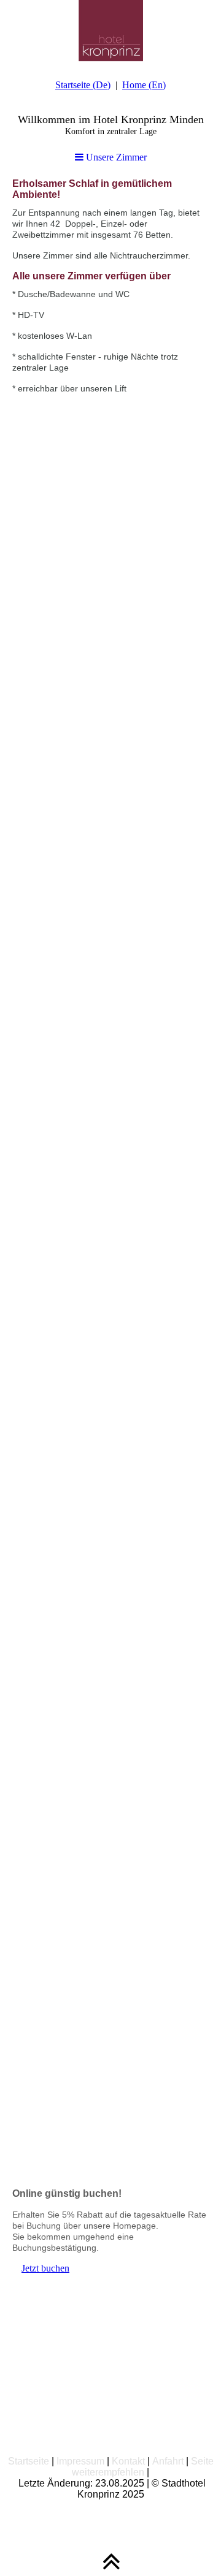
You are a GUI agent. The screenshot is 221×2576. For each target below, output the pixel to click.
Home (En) (144, 85)
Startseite (29, 2461)
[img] (110, 31)
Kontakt (128, 2461)
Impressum (80, 2461)
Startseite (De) (83, 85)
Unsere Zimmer (115, 157)
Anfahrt (168, 2461)
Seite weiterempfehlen (143, 2467)
